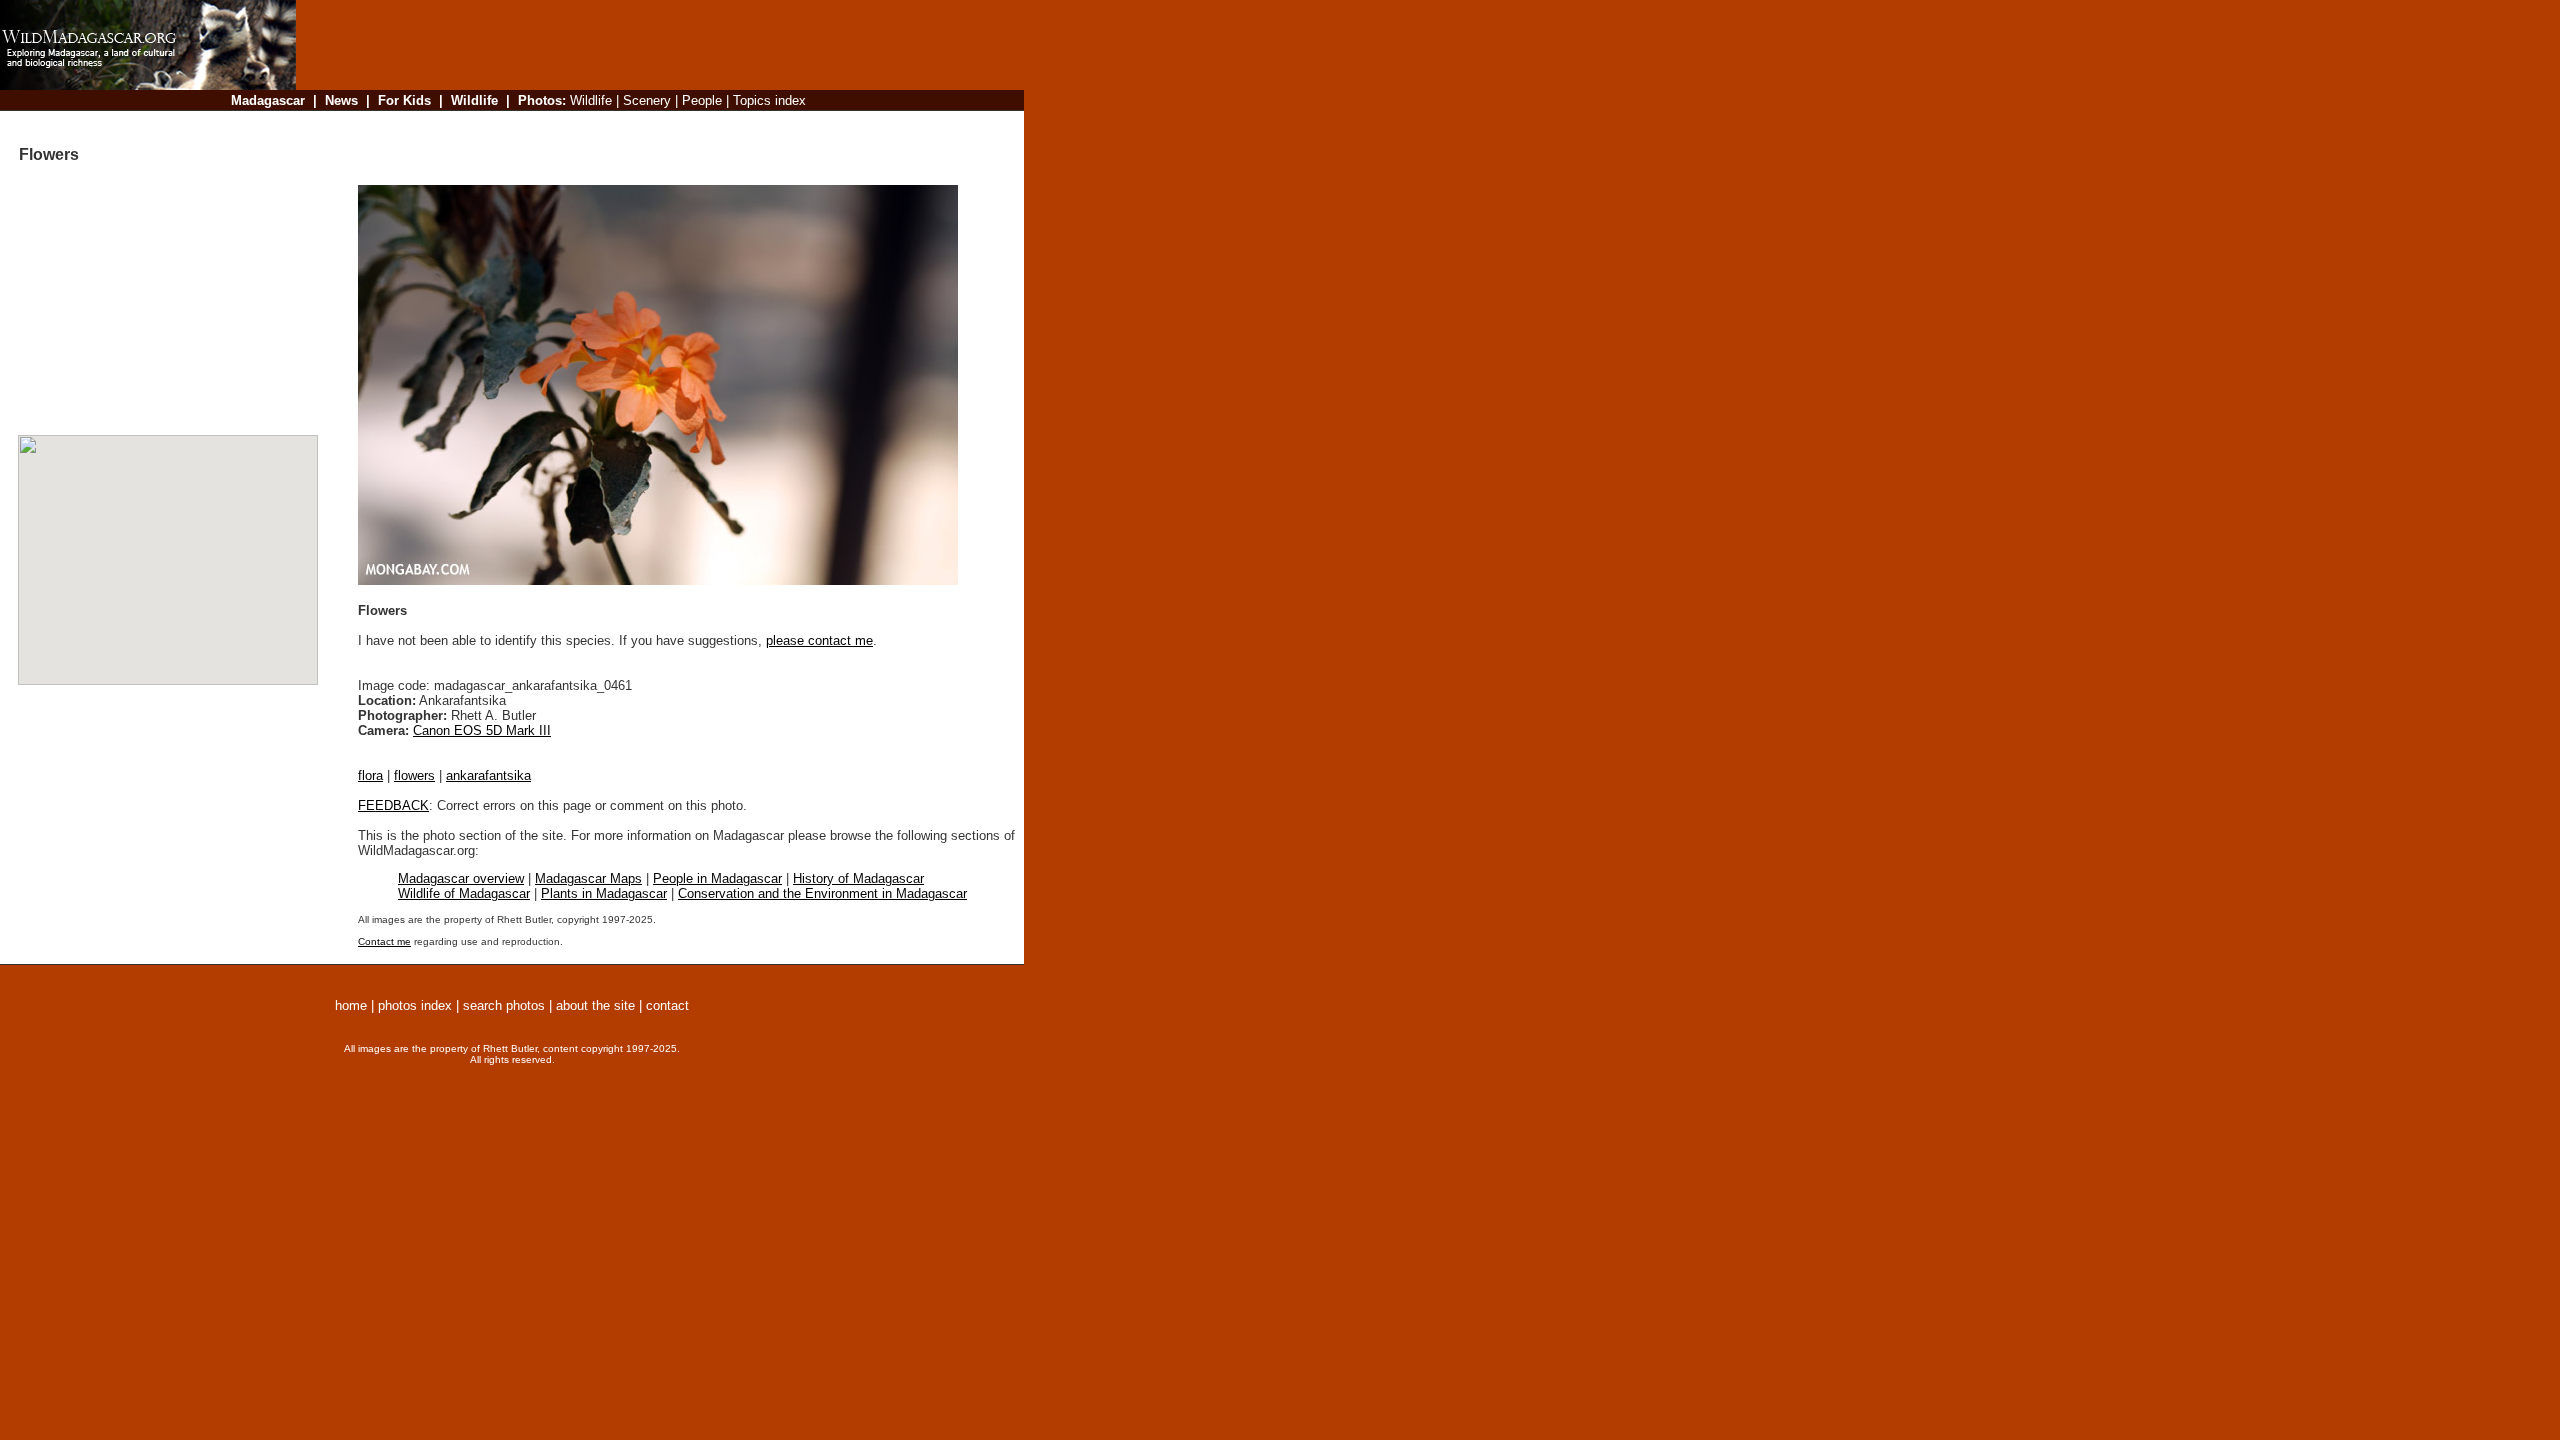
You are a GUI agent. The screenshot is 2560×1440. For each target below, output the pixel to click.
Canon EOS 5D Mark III (482, 730)
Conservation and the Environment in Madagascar (822, 893)
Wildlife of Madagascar (464, 893)
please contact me (819, 640)
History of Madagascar (858, 878)
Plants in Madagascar (604, 893)
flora (370, 775)
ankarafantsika (488, 775)
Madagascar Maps (588, 878)
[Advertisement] (654, 124)
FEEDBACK (393, 805)
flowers (414, 775)
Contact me (384, 941)
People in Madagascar (717, 878)
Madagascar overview (461, 878)
